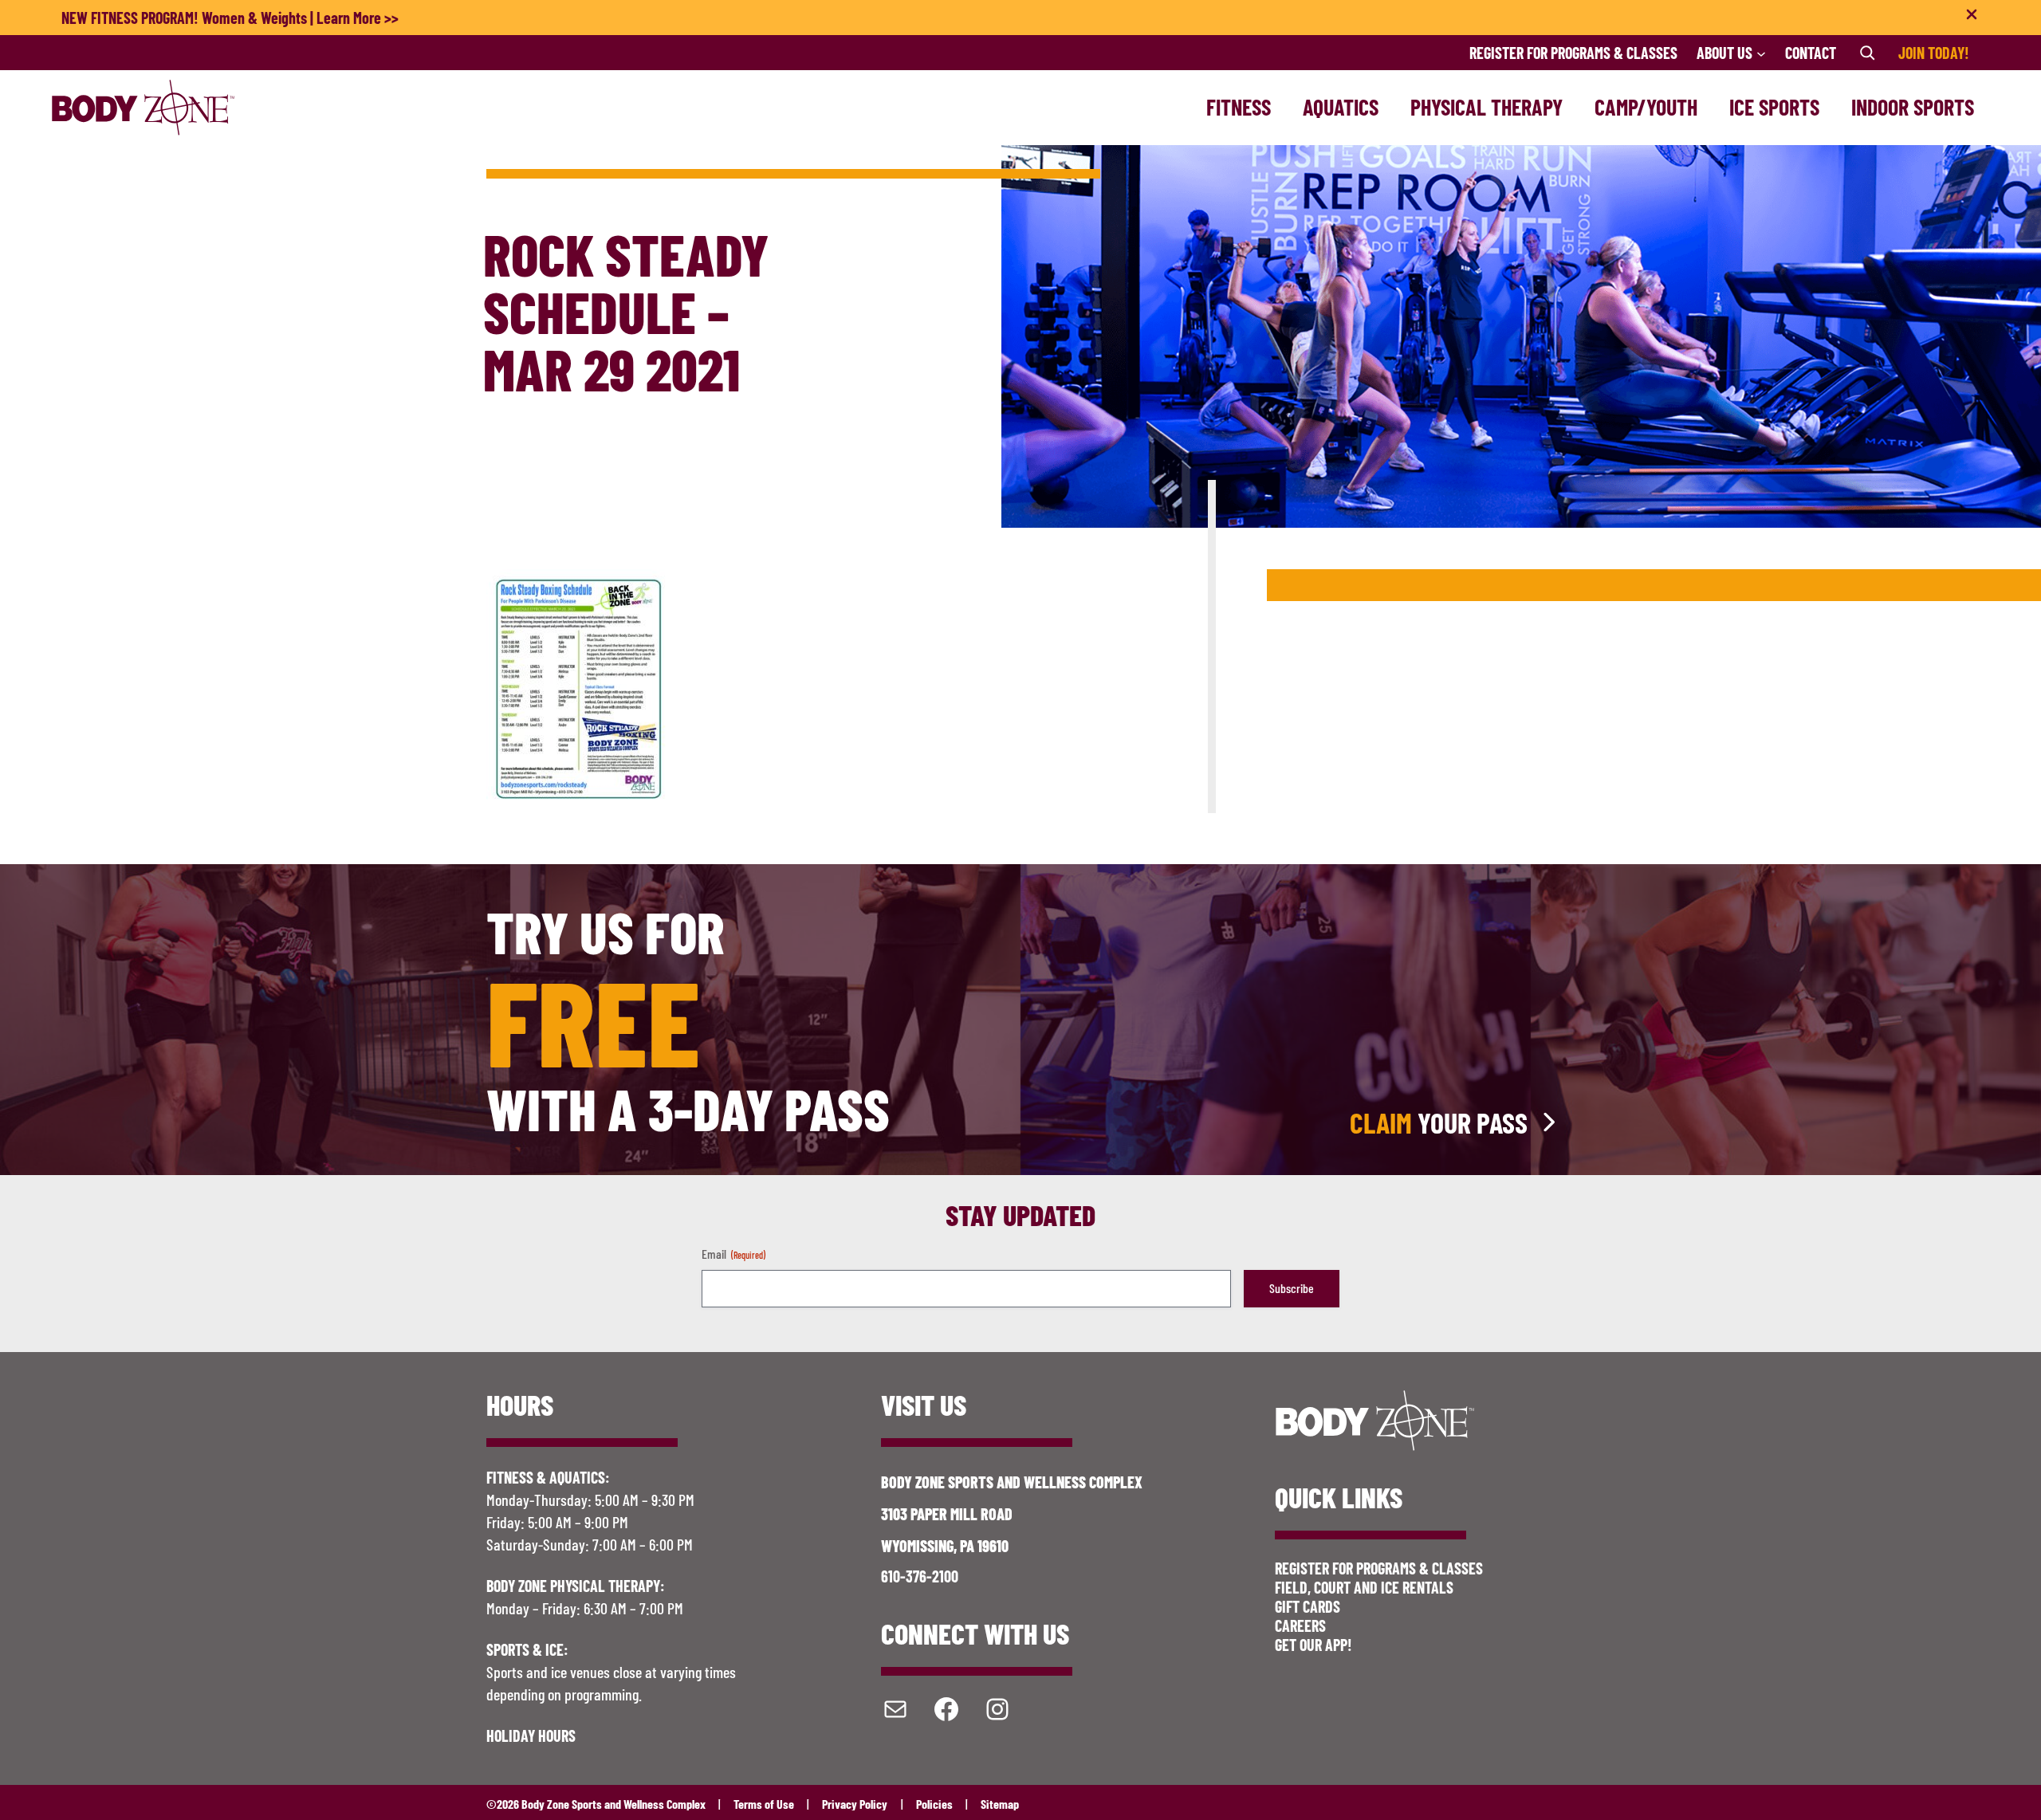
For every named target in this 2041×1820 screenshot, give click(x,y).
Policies (934, 1804)
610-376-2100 (920, 1576)
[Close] (1972, 18)
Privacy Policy (855, 1804)
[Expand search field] (1867, 53)
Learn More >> (358, 18)
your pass (1439, 1122)
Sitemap (1000, 1804)
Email (733, 1254)
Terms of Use (764, 1804)
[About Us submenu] (1761, 53)
